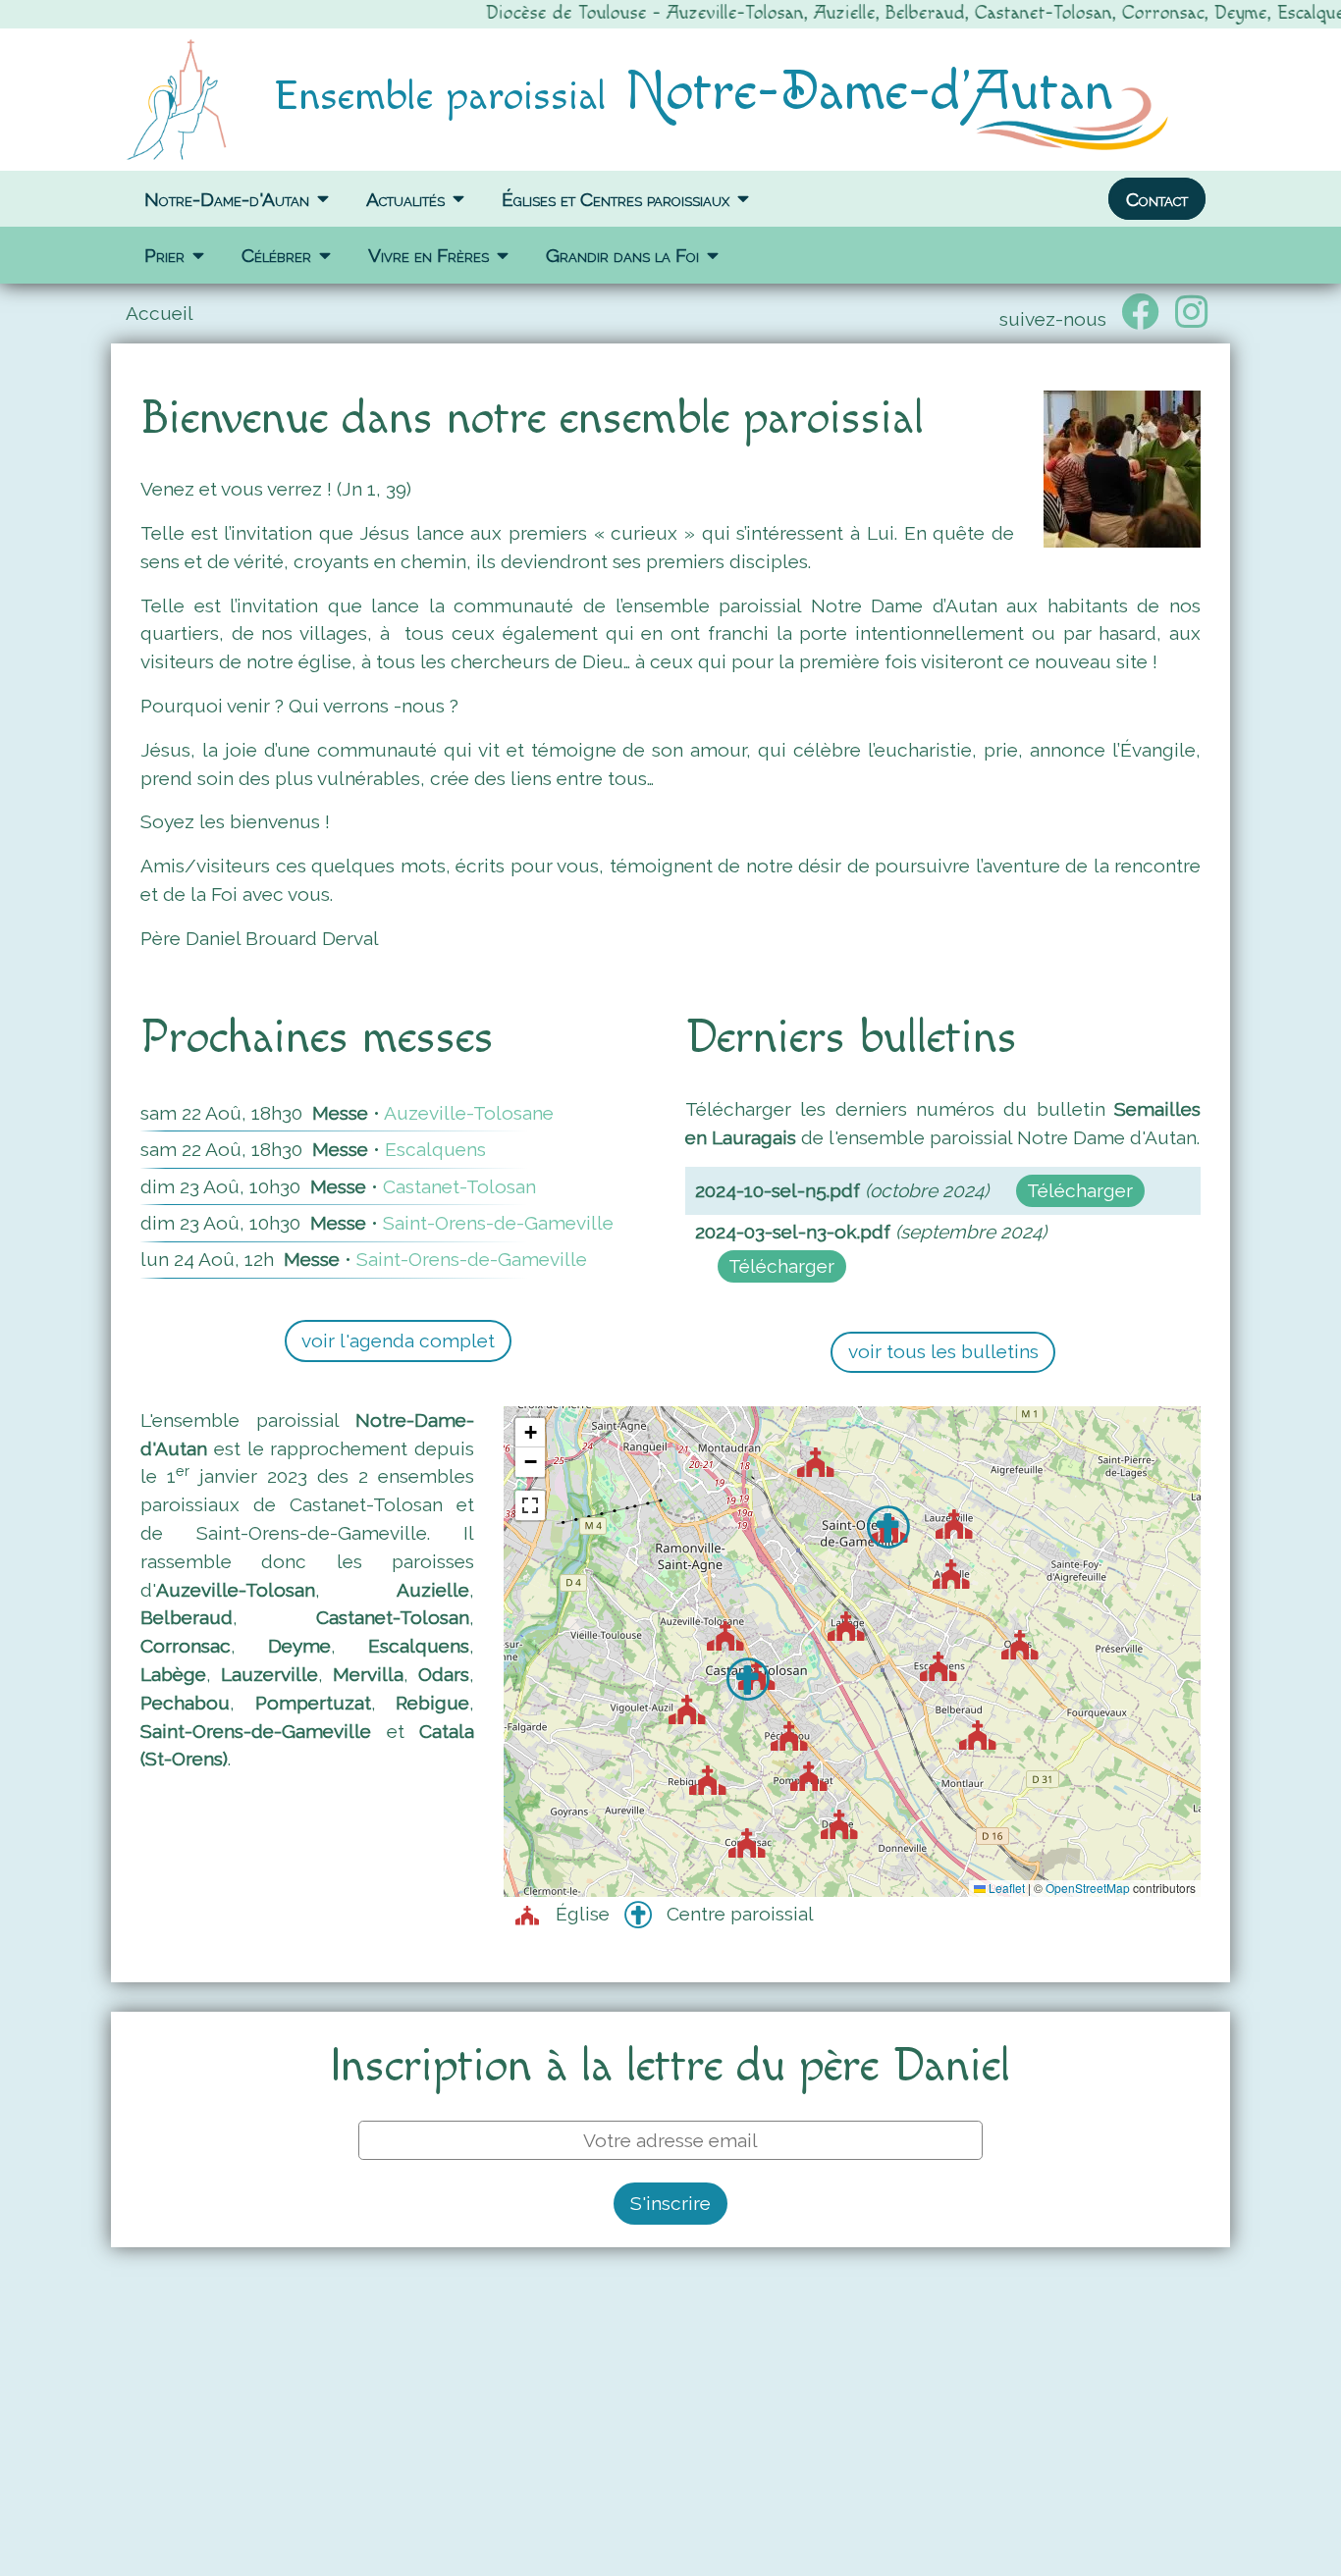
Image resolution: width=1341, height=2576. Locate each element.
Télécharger (1080, 1190)
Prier (164, 255)
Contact (1157, 198)
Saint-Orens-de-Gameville (498, 1223)
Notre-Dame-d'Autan (227, 198)
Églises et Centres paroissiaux (616, 198)
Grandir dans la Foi (622, 255)
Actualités (405, 198)
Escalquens (435, 1149)
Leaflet (1005, 1888)
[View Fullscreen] (530, 1505)
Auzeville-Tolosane (469, 1113)
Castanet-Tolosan (459, 1186)
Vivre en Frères (429, 255)
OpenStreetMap (1088, 1888)
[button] (736, 1643)
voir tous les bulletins (943, 1351)
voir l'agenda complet (398, 1341)
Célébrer (276, 255)
